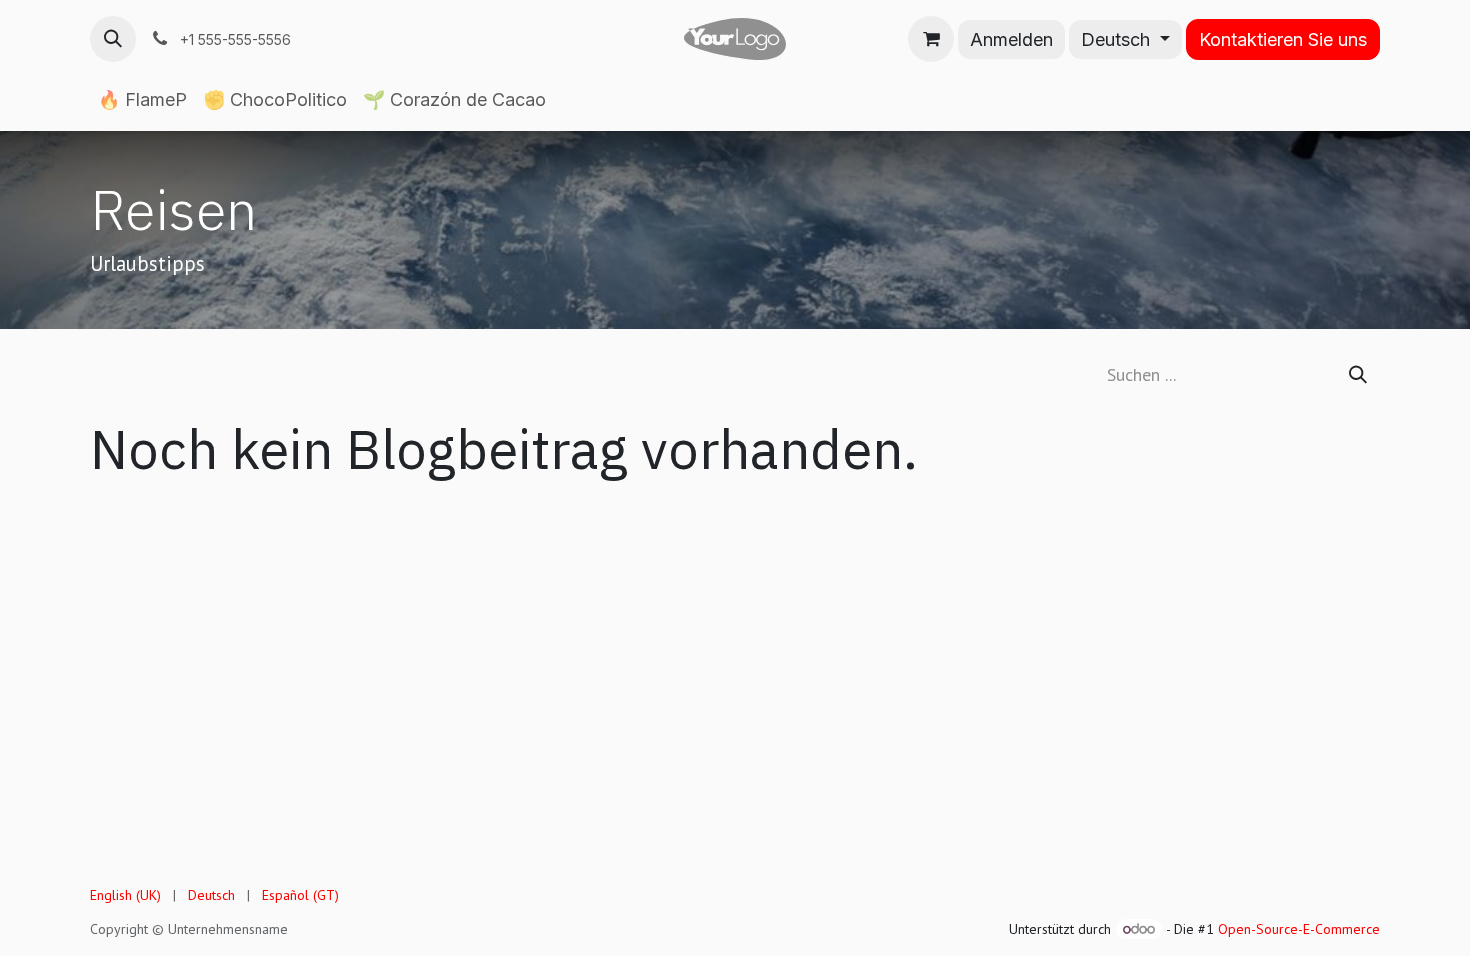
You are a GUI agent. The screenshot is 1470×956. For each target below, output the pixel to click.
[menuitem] (142, 100)
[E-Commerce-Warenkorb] (931, 39)
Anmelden (1011, 39)
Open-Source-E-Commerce (1299, 929)
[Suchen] (1358, 374)
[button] (113, 39)
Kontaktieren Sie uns (1283, 39)
